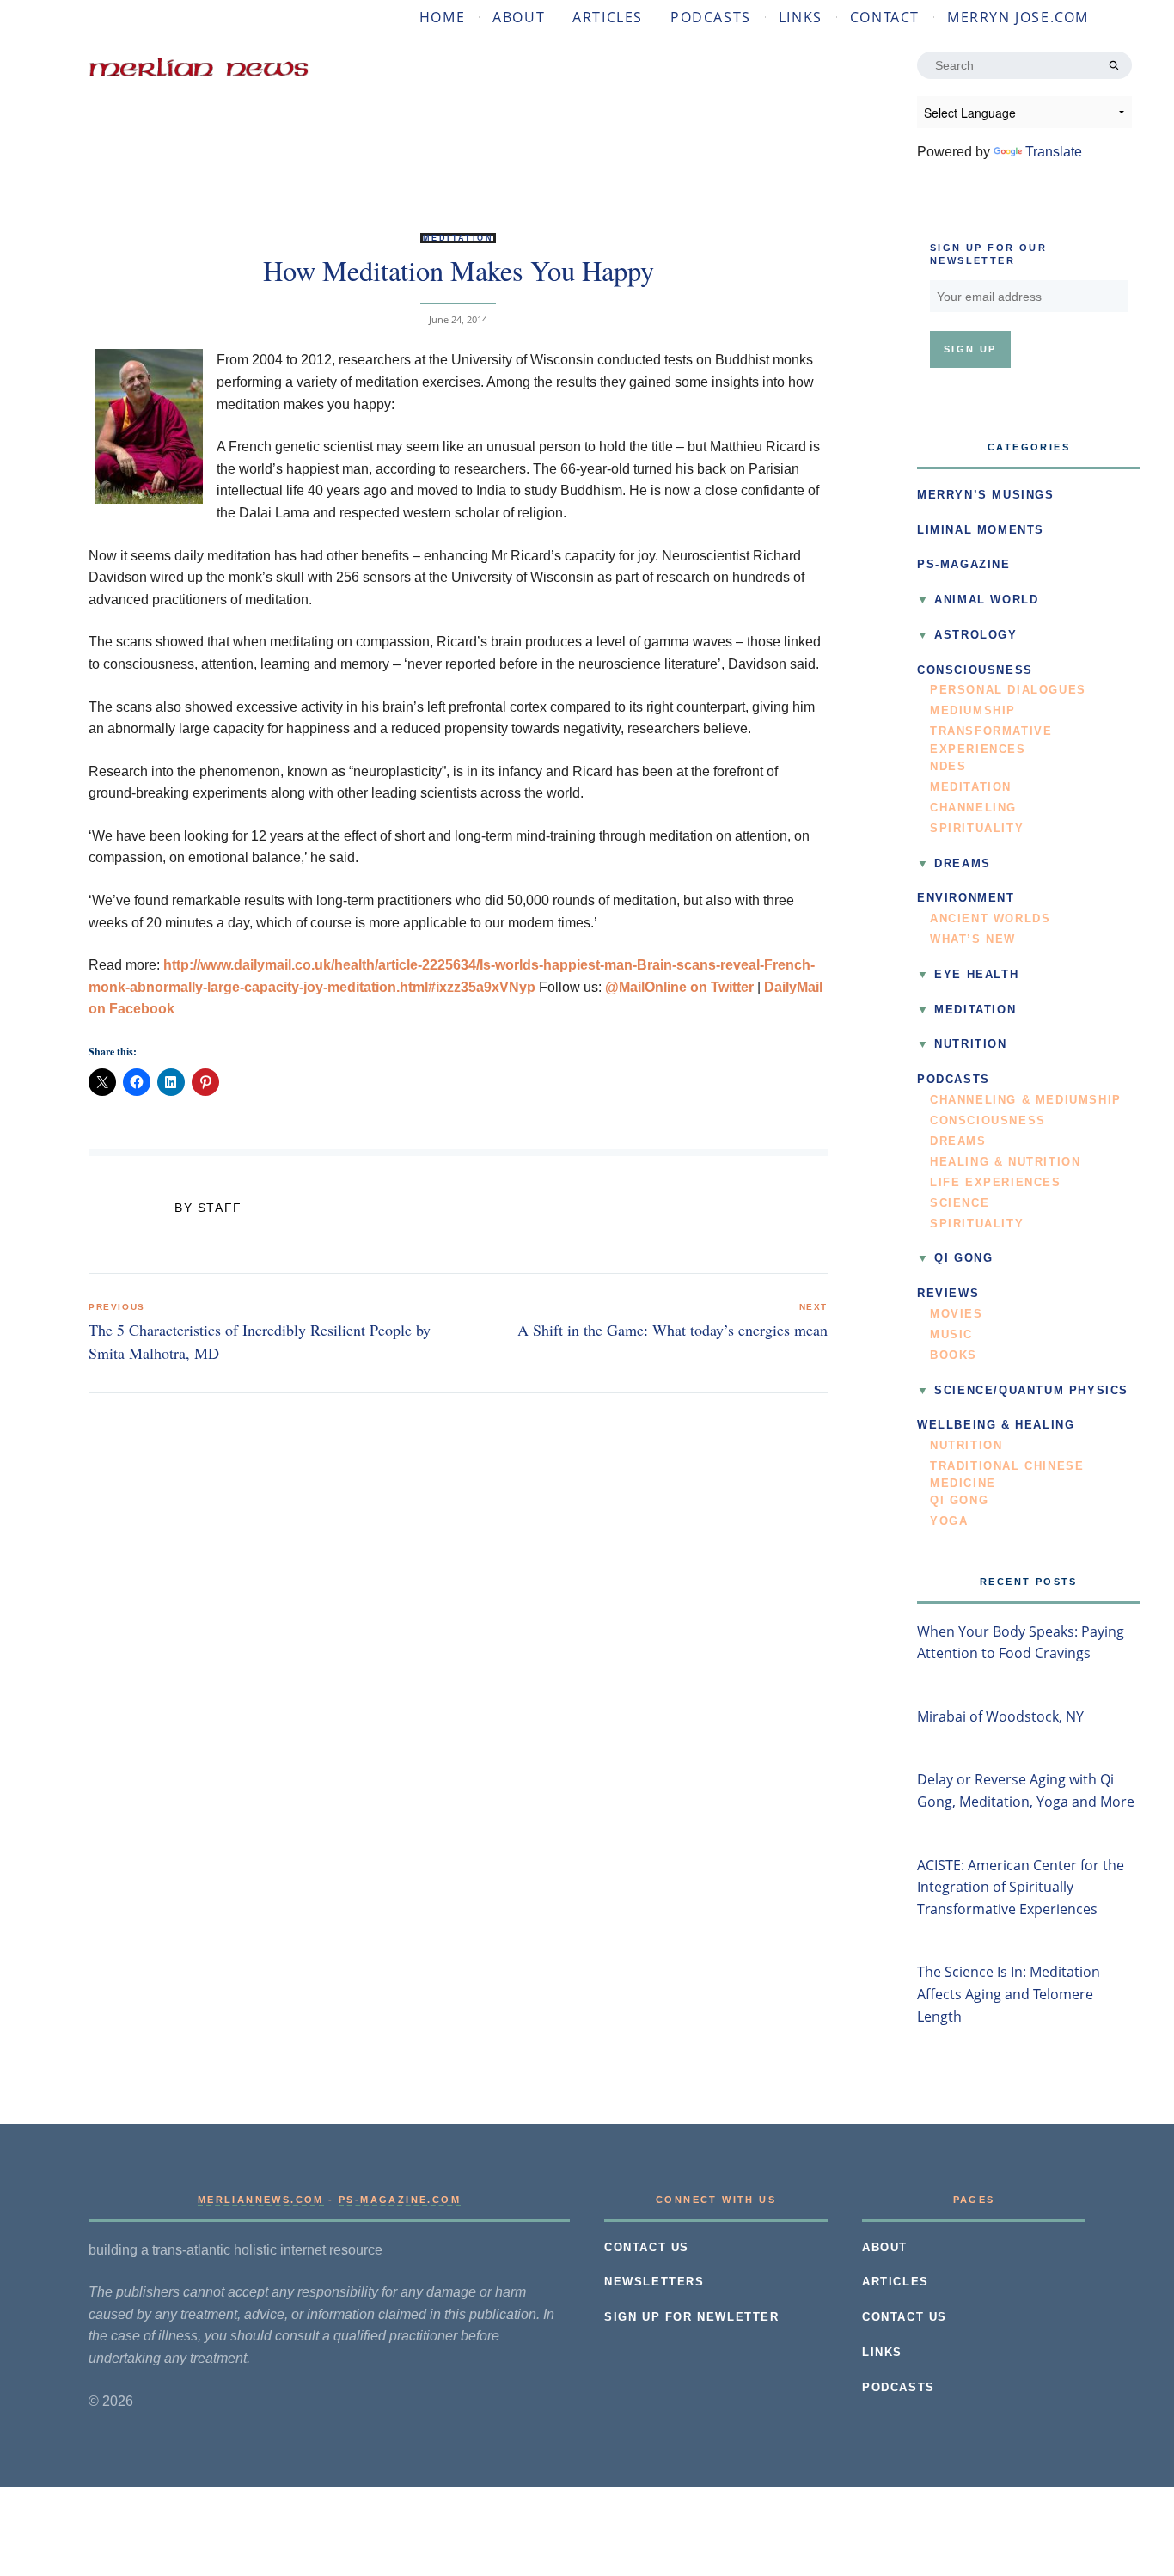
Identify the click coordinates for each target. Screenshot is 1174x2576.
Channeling (973, 808)
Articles (608, 17)
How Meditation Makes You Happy (459, 270)
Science (960, 1203)
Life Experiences (996, 1183)
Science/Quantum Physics (1031, 1391)
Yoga (949, 1521)
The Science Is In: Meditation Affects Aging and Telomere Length (1009, 1994)
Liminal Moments (981, 530)
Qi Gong (963, 1258)
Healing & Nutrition (1005, 1162)
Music (951, 1335)
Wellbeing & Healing (996, 1425)
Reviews (948, 1294)
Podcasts (711, 17)
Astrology (975, 635)
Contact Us (647, 2248)
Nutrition (970, 1044)
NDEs (948, 767)
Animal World (986, 600)
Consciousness (975, 670)
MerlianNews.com (261, 2200)
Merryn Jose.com (1018, 17)
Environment (966, 898)
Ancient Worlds (990, 919)
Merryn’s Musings (986, 495)
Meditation (458, 238)
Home (442, 17)
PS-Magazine (964, 565)
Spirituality (977, 829)
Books (954, 1355)
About (519, 17)
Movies (957, 1314)
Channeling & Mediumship (1026, 1100)
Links (801, 17)
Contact (885, 17)
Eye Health (976, 975)
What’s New (973, 939)
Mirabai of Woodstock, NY (1000, 1716)
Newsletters (654, 2282)
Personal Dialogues (1008, 690)
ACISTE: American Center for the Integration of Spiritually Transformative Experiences (1021, 1887)
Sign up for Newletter (692, 2317)
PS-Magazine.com (400, 2200)
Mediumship (973, 711)
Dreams (963, 864)
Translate (1054, 152)
